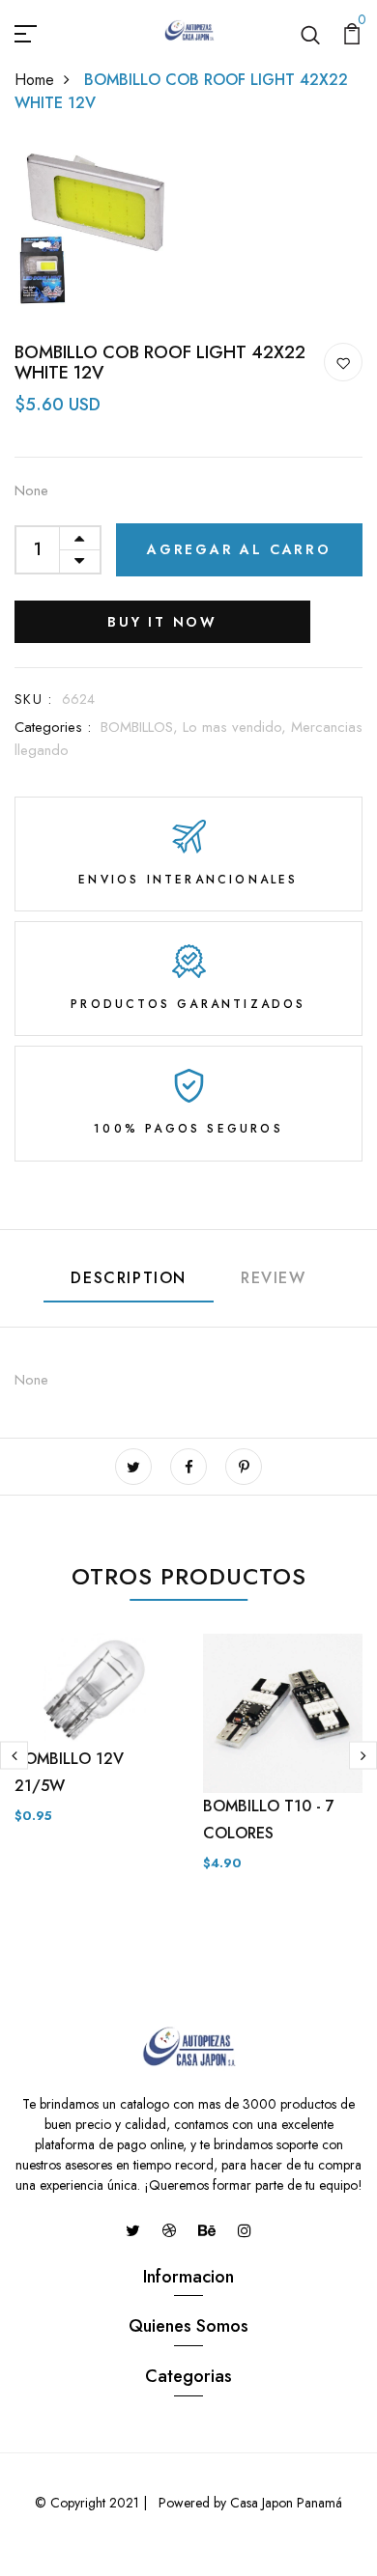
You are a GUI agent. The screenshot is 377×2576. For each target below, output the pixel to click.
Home (34, 80)
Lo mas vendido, (237, 727)
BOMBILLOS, (142, 727)
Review (274, 1278)
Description (129, 1278)
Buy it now (162, 622)
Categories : (53, 727)
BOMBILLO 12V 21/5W (69, 1772)
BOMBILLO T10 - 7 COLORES (269, 1820)
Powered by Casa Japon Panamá (248, 2503)
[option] (94, 1745)
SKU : (33, 699)
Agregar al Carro (239, 549)
